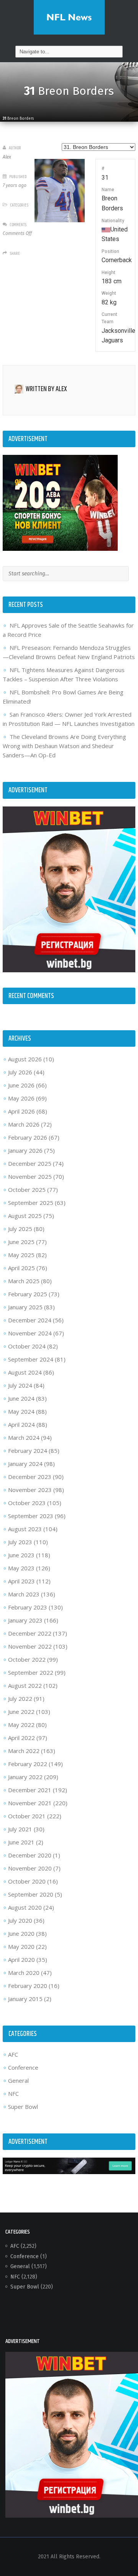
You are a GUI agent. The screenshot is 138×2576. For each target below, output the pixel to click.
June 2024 (21, 1398)
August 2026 (25, 1059)
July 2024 (20, 1385)
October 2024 (27, 1346)
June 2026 (21, 1085)
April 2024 (21, 1424)
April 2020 (21, 1960)
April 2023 (21, 1581)
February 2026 (28, 1137)
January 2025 (25, 1307)
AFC (13, 2054)
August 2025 (25, 1216)
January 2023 (25, 1620)
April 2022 (21, 1738)
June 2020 (21, 1933)
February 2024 (28, 1451)
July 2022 (20, 1699)
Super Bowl (23, 2107)
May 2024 (21, 1411)
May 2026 (21, 1098)
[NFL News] (69, 17)
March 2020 (24, 1973)
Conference (23, 2067)
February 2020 (28, 1986)
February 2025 (28, 1294)
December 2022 (30, 1633)
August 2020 (25, 1907)
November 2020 (30, 1868)
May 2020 (21, 1946)
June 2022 (21, 1712)
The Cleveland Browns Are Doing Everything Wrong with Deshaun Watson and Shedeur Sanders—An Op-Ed (64, 746)
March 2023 (24, 1594)
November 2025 (30, 1176)
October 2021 (27, 1816)
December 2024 (30, 1320)
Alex (7, 157)
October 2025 (27, 1190)
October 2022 (27, 1659)
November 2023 (30, 1490)
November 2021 (30, 1803)
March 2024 (24, 1438)
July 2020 (20, 1920)
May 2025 (21, 1255)
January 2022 (25, 1777)
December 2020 (30, 1855)
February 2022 (28, 1764)
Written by (46, 389)
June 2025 (21, 1242)
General (18, 2080)
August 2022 (25, 1685)
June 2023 (21, 1555)
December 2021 (30, 1790)
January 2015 (25, 1999)
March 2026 (24, 1124)
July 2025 (20, 1229)
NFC (13, 2094)
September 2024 (31, 1359)
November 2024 (30, 1333)
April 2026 (21, 1111)
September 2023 (31, 1516)
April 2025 (21, 1268)
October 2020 (27, 1881)
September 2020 (31, 1894)
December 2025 (30, 1163)
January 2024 (25, 1464)
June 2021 (21, 1842)
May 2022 (21, 1725)
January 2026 (25, 1150)
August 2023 (25, 1529)
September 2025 (31, 1203)
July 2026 (20, 1072)
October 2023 (27, 1503)
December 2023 (30, 1477)
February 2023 (28, 1607)
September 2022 (31, 1672)
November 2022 (30, 1646)
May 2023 (21, 1568)
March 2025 (24, 1281)
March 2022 (24, 1751)
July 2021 (20, 1829)
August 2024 (25, 1372)
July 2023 (20, 1542)
